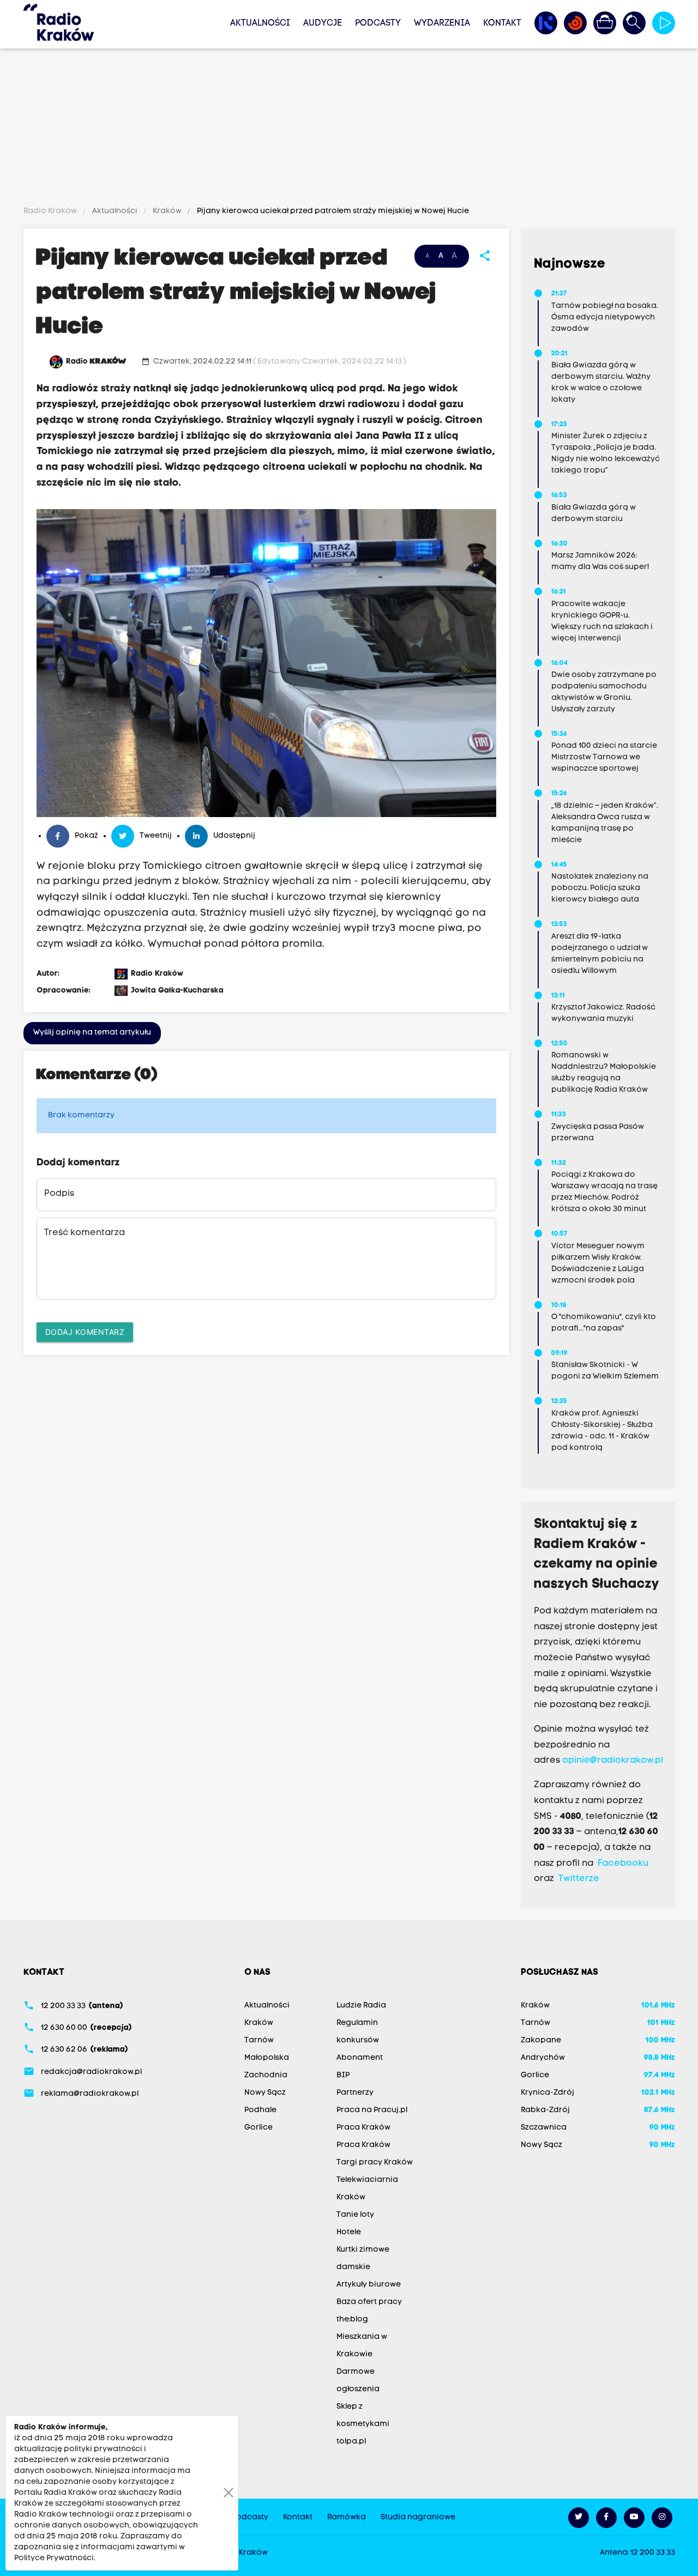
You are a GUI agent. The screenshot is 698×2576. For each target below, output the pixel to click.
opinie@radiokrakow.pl (613, 1761)
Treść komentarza (85, 1233)
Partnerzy (355, 2093)
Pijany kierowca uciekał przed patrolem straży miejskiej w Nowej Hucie (332, 211)
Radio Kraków (51, 211)
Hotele (349, 2232)
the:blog (352, 2320)
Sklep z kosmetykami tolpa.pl (363, 2424)
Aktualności (260, 23)
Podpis (59, 1194)
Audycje (323, 23)
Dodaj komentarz (85, 1332)
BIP (343, 2075)
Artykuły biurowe (369, 2285)
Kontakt (502, 23)
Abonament (360, 2058)
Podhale (260, 2110)
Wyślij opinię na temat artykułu (92, 1033)
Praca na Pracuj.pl (372, 2110)
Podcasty (378, 23)
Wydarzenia (442, 23)
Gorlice (258, 2128)
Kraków (167, 211)
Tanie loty (355, 2215)
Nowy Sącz (265, 2093)
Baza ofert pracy (369, 2302)
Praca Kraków (363, 2128)
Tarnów (259, 2040)
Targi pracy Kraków (375, 2163)
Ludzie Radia (361, 2006)
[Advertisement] (349, 129)
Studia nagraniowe (418, 2517)
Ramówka (347, 2517)
